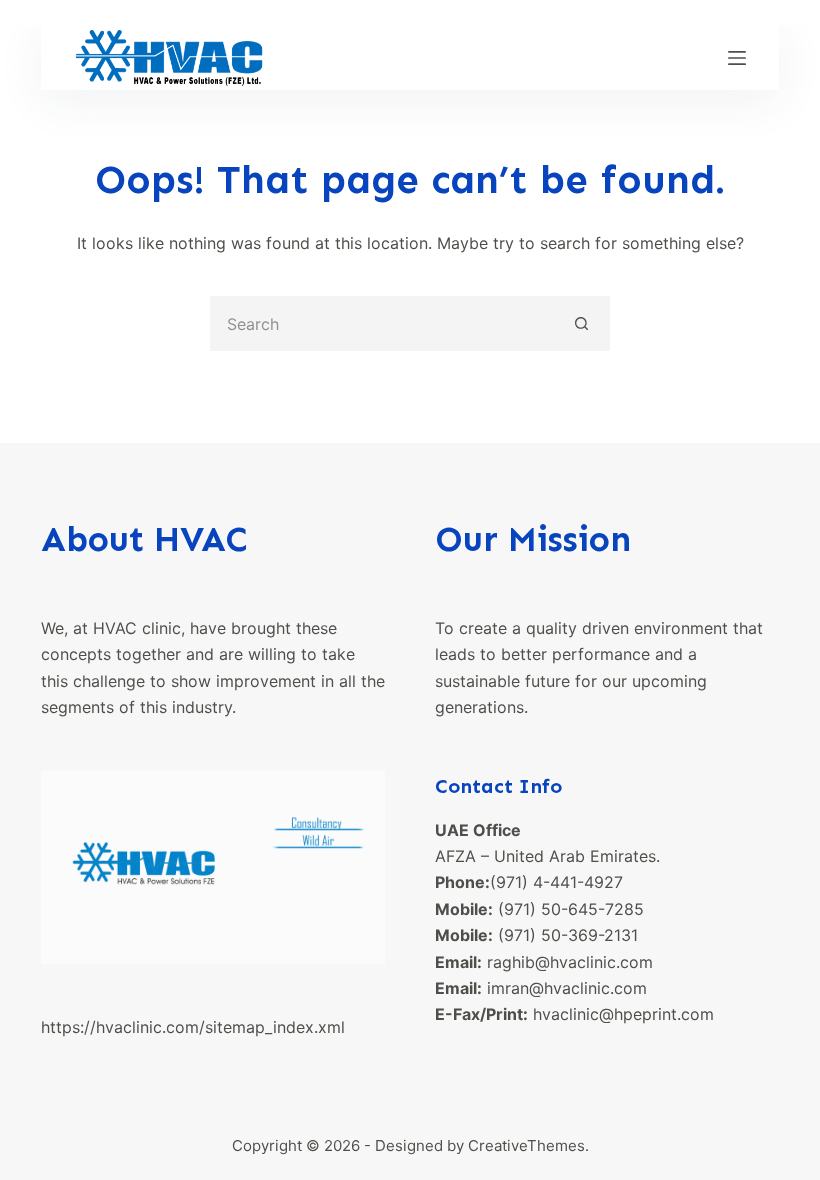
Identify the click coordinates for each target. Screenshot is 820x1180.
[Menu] (737, 58)
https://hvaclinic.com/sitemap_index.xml (193, 1027)
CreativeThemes (526, 1145)
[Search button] (582, 323)
